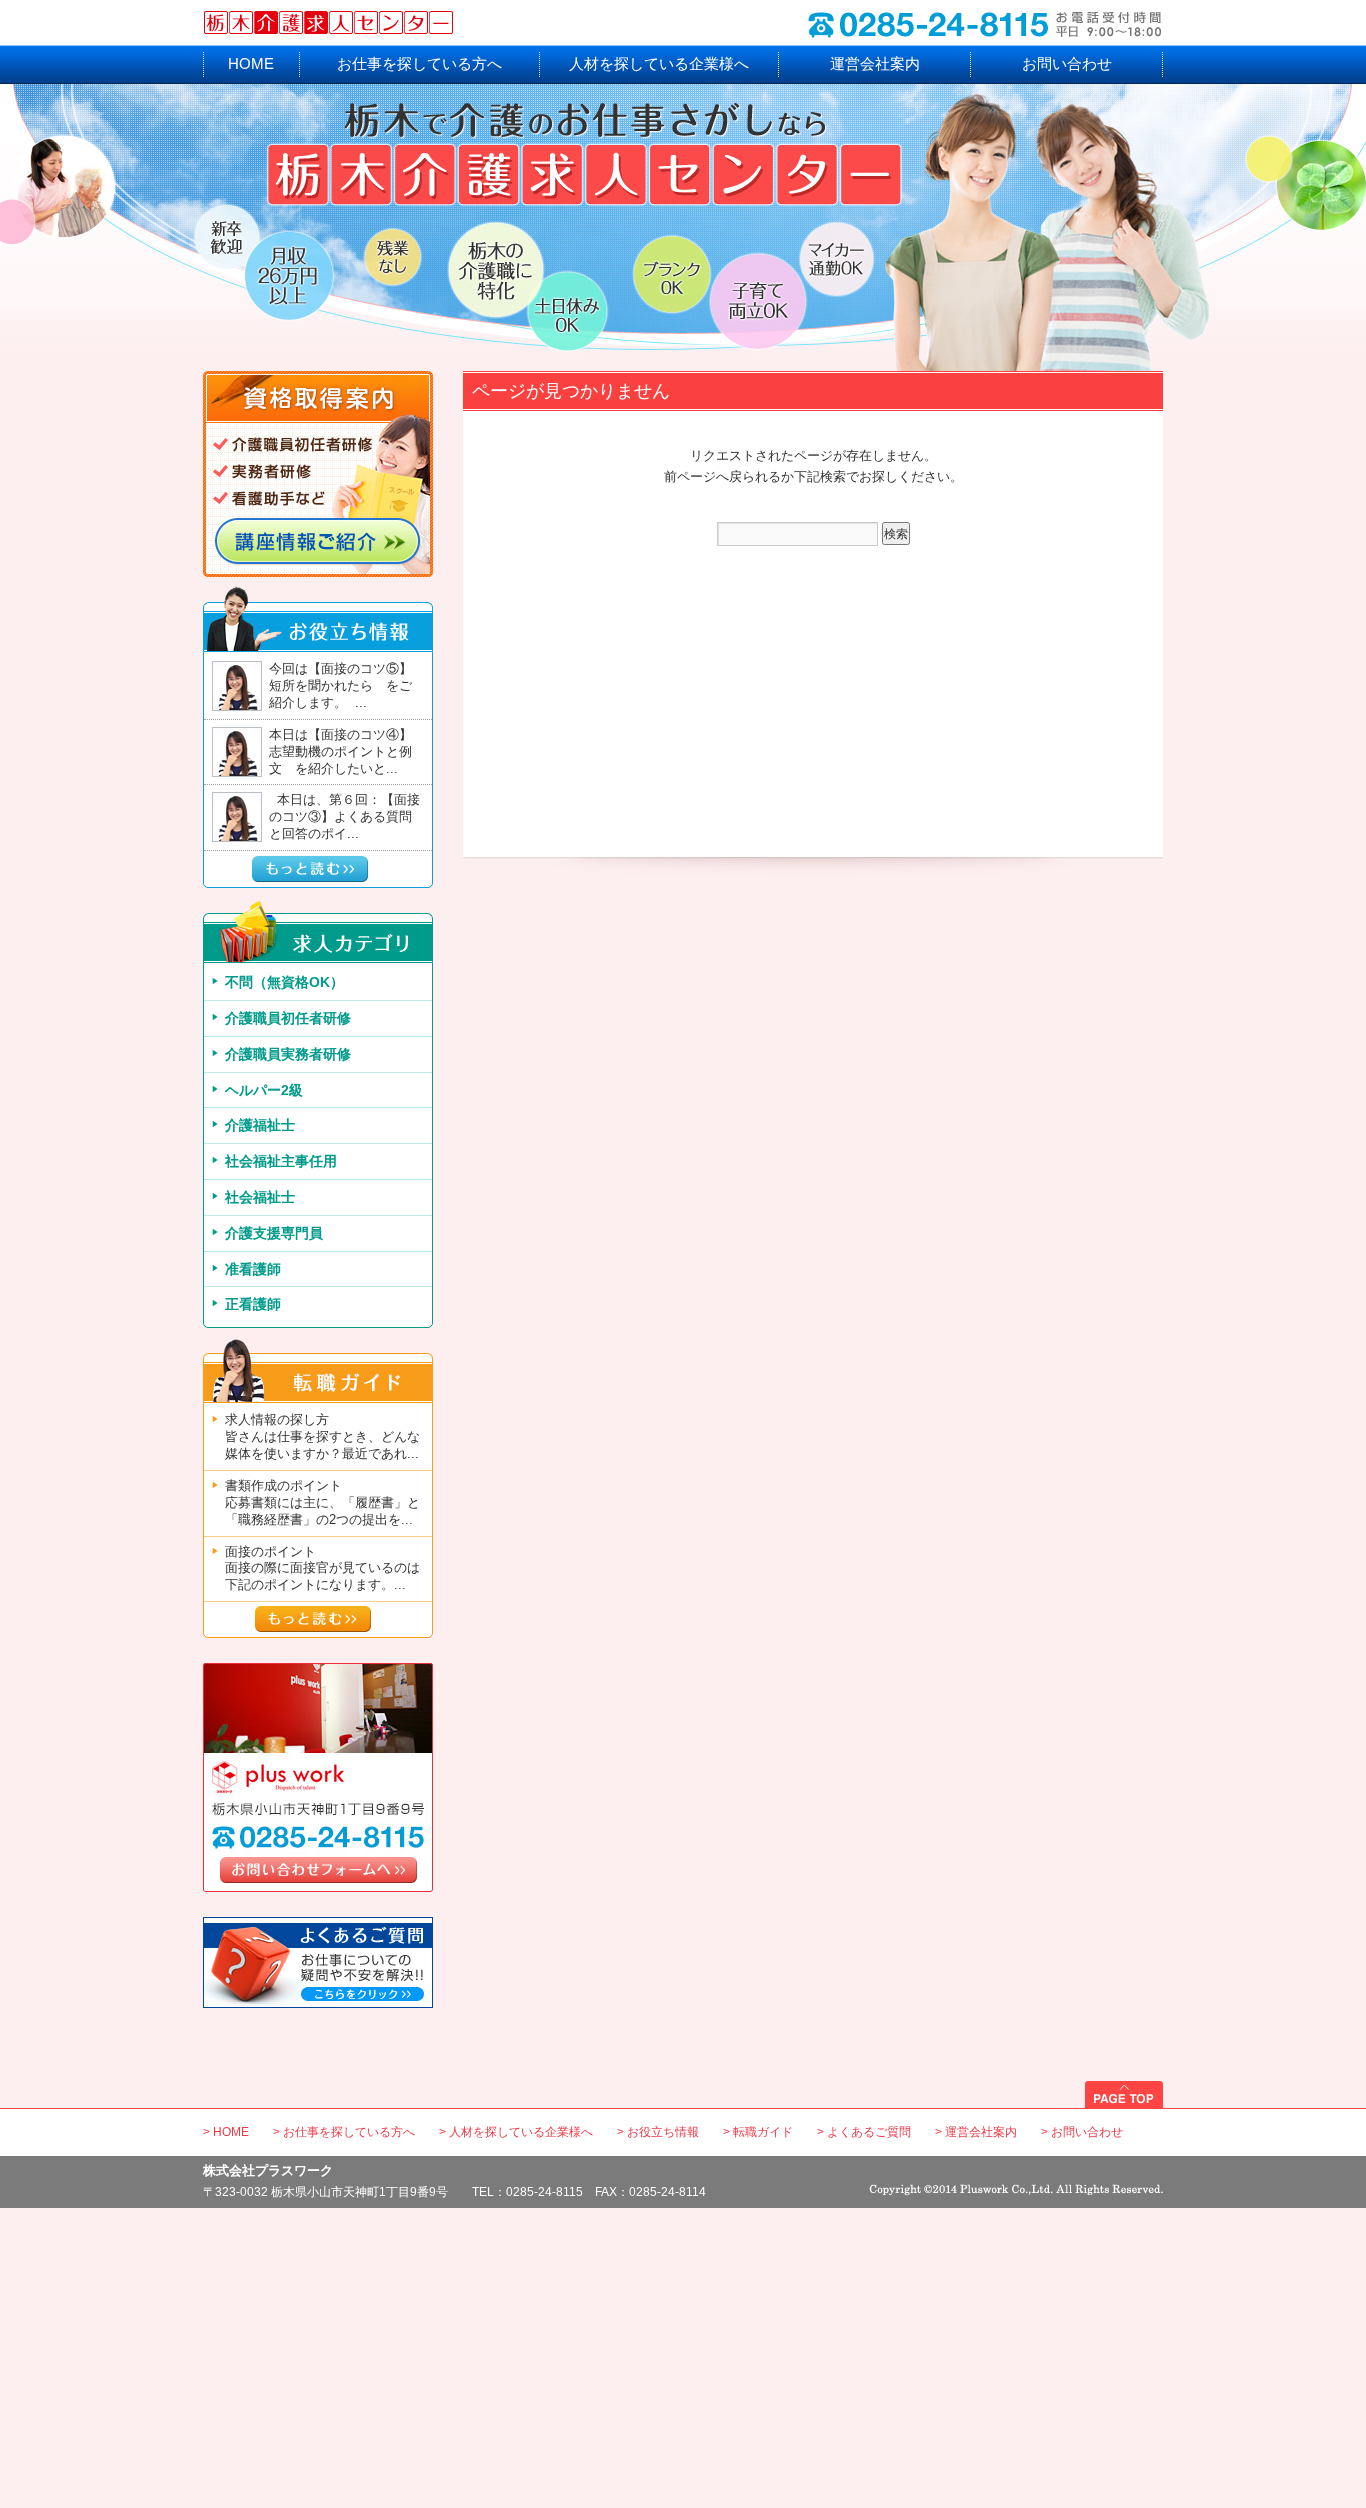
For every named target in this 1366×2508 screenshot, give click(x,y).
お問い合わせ (1067, 63)
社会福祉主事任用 (281, 1161)
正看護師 (253, 1304)
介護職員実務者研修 (288, 1054)
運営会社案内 (875, 63)
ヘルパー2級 (264, 1090)
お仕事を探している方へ (419, 63)
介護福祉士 (260, 1125)
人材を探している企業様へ (659, 63)
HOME (251, 63)
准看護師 (253, 1269)
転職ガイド (763, 2132)
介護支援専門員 (274, 1233)
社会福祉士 (260, 1197)
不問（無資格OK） (284, 982)
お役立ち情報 (663, 2132)
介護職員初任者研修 (288, 1018)
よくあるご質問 (869, 2132)
